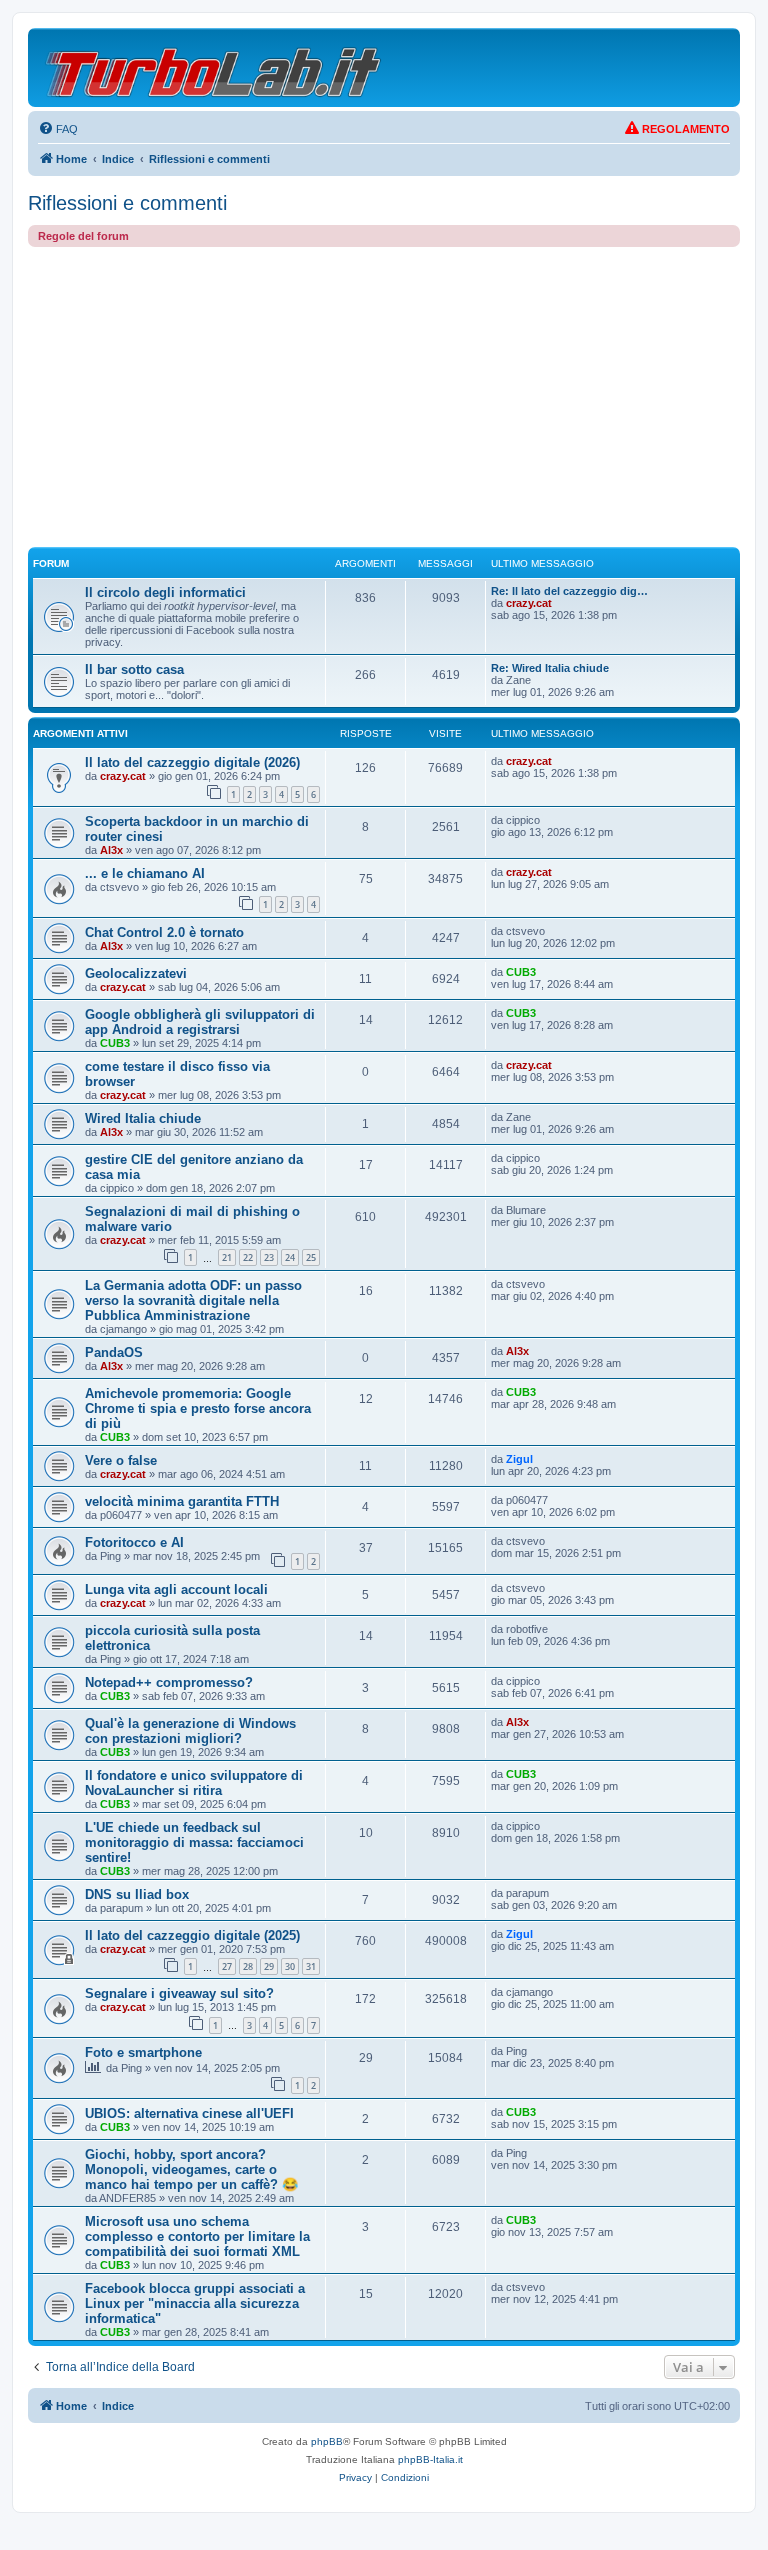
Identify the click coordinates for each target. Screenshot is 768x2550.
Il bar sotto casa (134, 669)
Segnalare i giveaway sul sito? (179, 1993)
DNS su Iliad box (137, 1894)
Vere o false (121, 1460)
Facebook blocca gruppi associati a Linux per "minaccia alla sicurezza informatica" (195, 2303)
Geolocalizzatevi (136, 973)
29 (269, 1966)
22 (248, 1257)
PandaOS (114, 1352)
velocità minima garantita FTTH (182, 1501)
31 (311, 1966)
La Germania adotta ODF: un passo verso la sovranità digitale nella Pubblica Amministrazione (193, 1300)
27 (227, 1966)
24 (290, 1257)
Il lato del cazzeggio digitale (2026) (192, 762)
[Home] (214, 67)
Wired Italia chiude (143, 1118)
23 (269, 1257)
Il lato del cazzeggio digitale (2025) (192, 1935)
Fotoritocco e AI (134, 1542)
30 (290, 1966)
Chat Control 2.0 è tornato (164, 932)
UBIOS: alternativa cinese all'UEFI (189, 2113)
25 (311, 1257)
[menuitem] (58, 129)
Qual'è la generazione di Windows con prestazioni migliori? (190, 1731)
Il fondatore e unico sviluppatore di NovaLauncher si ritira (194, 1783)
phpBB (327, 2441)
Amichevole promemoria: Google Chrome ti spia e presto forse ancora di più (198, 1408)
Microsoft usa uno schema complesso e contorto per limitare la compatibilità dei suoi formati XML (197, 2236)
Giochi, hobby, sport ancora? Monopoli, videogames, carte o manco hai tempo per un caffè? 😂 (191, 2169)
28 (248, 1966)
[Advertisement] (384, 397)
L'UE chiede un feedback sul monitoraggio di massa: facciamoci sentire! (194, 1842)
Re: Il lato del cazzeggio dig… (569, 591)
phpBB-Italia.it (430, 2459)
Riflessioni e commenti (127, 203)
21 (227, 1257)
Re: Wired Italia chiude (550, 668)
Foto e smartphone (143, 2052)
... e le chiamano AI (145, 873)
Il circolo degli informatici (165, 592)
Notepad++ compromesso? (169, 1682)
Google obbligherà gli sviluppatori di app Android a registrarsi (200, 1022)
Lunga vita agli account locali (176, 1589)
